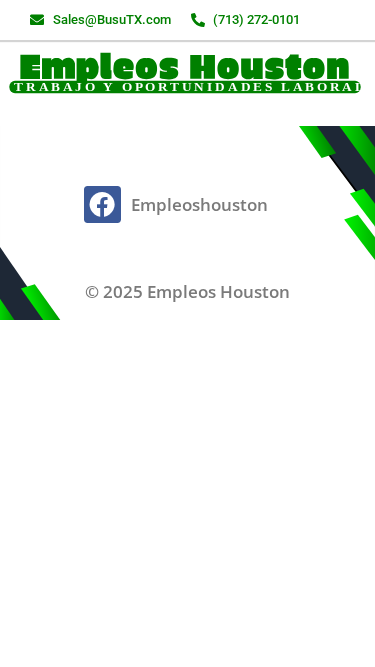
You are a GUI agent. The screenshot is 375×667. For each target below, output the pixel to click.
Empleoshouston (199, 204)
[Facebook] (102, 204)
